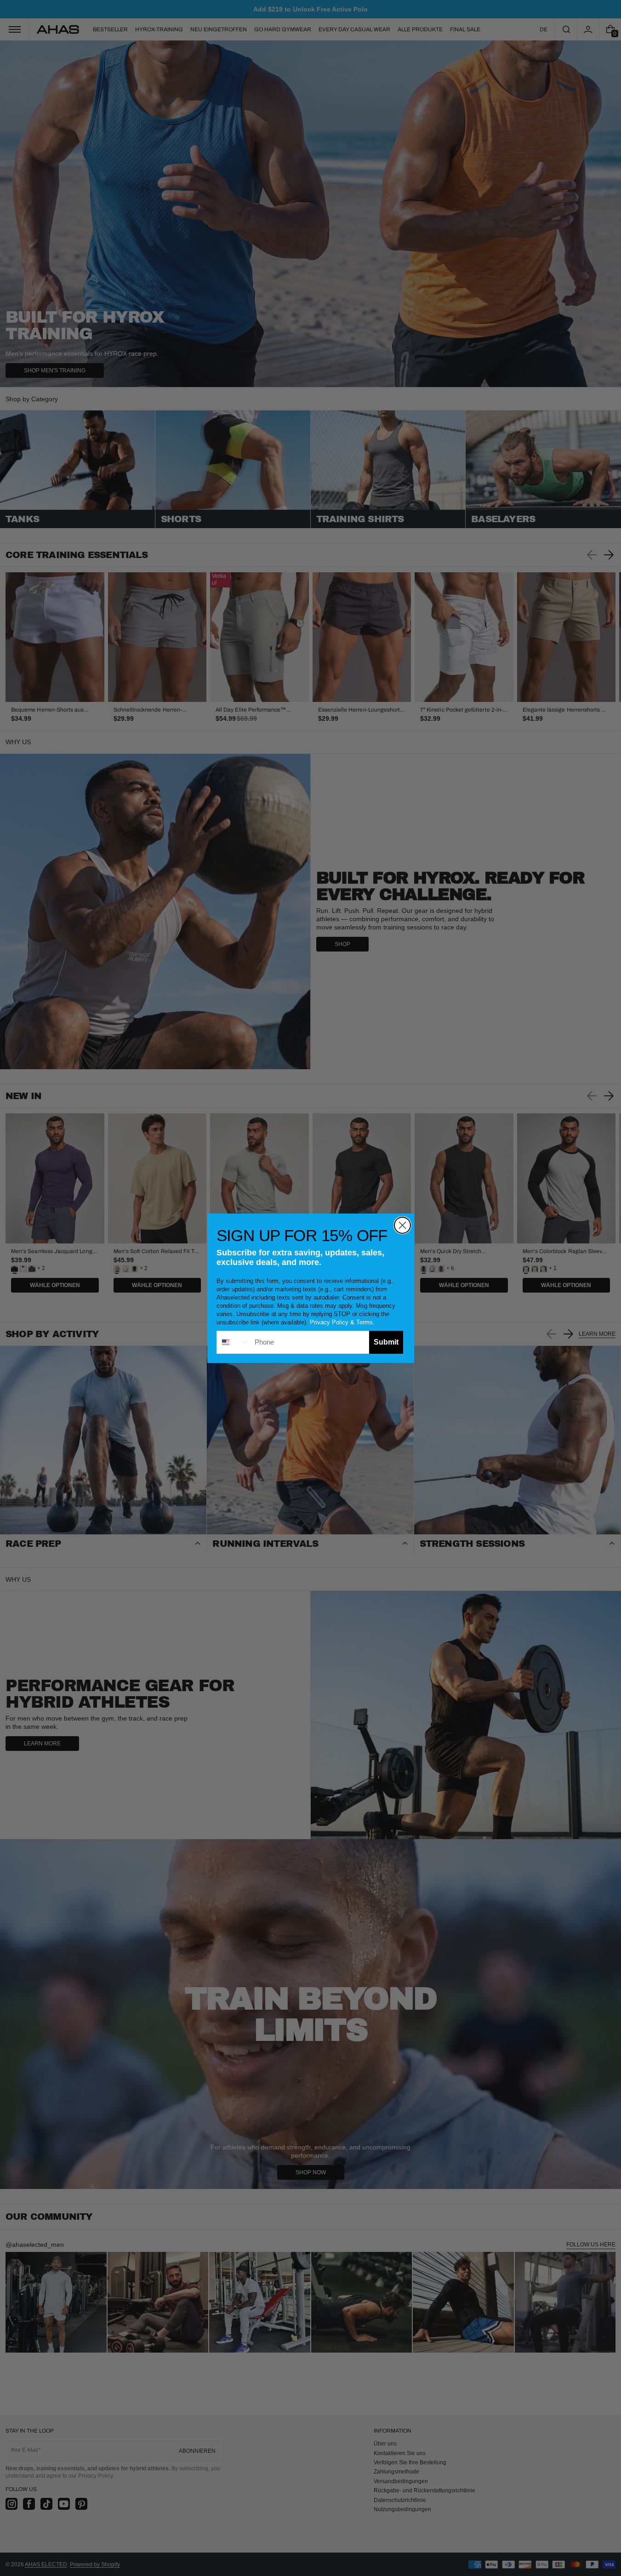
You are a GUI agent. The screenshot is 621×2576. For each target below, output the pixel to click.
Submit (386, 1342)
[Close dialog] (402, 1225)
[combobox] (234, 1342)
